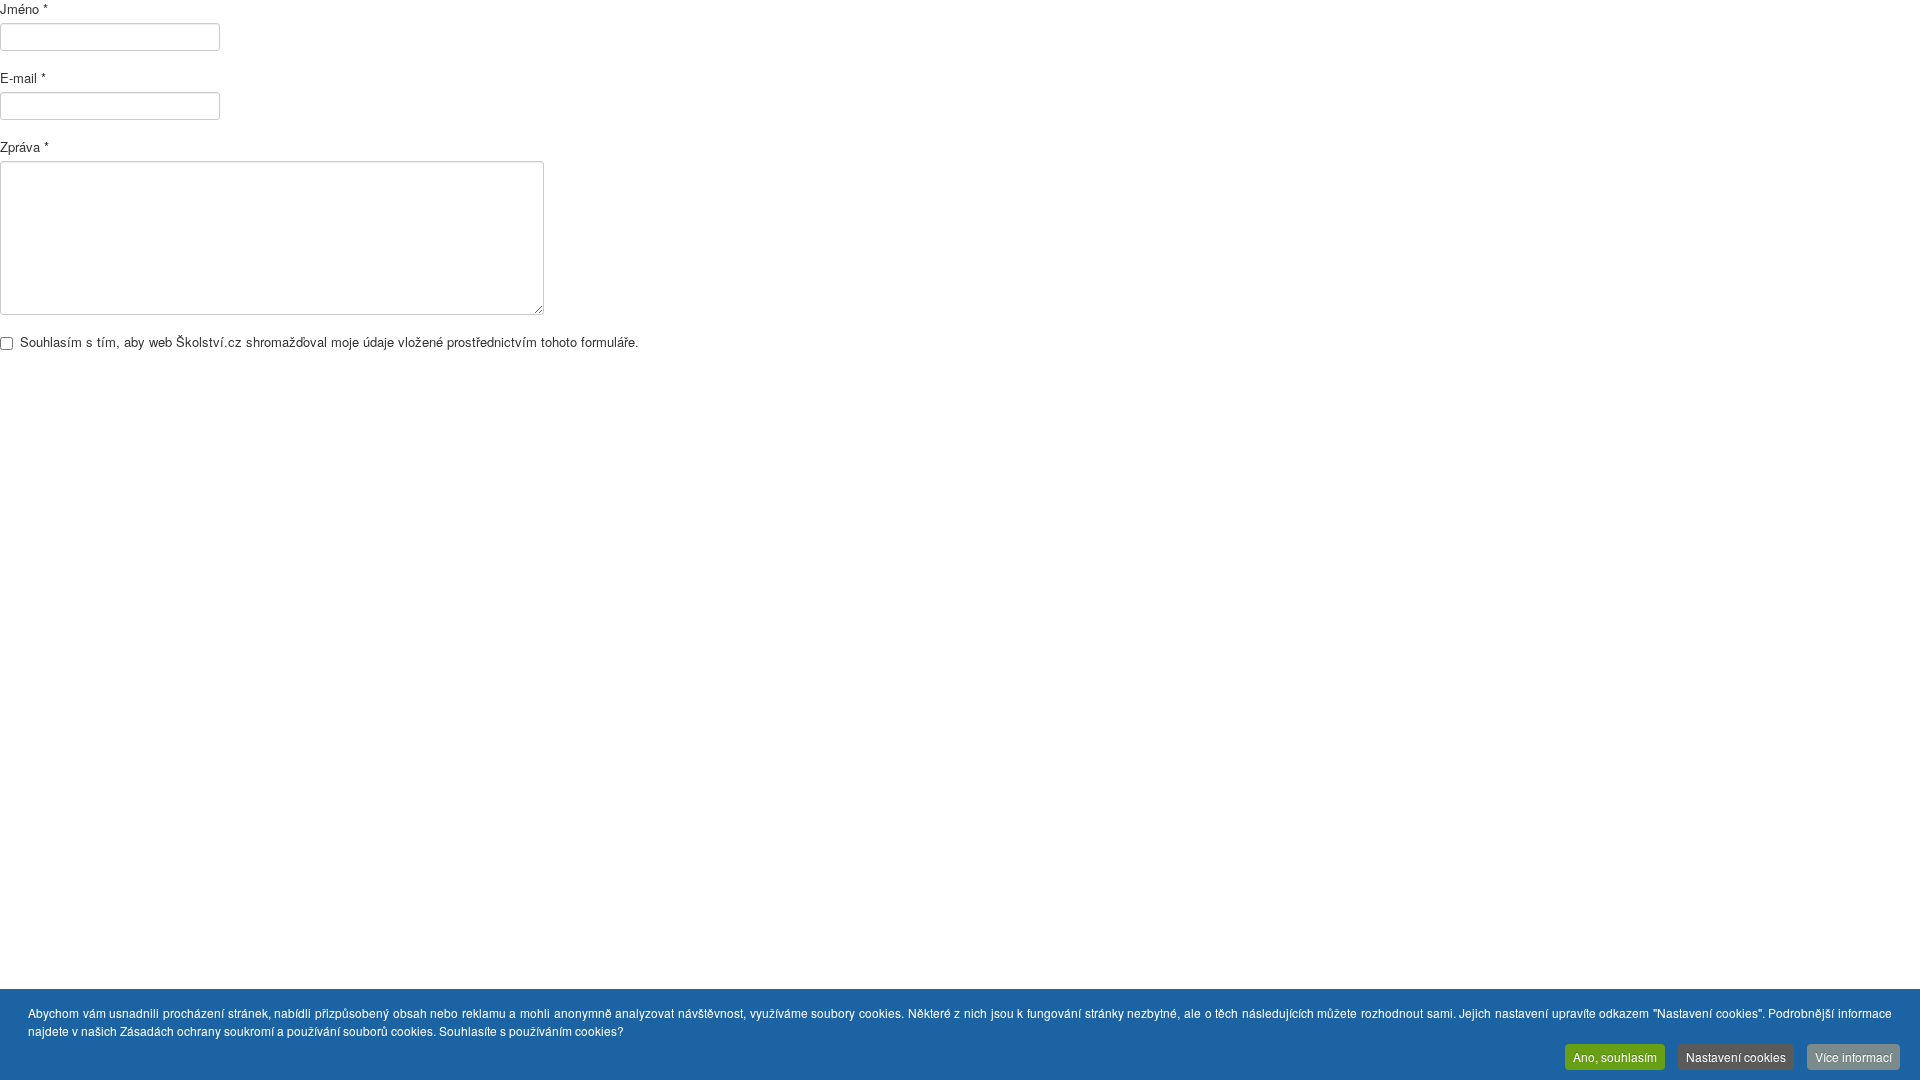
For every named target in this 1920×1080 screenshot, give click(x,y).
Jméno (24, 9)
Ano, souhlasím (1615, 1056)
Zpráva (24, 147)
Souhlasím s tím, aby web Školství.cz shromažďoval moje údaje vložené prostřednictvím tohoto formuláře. (329, 342)
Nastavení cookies (1736, 1056)
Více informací (1853, 1056)
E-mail (23, 78)
